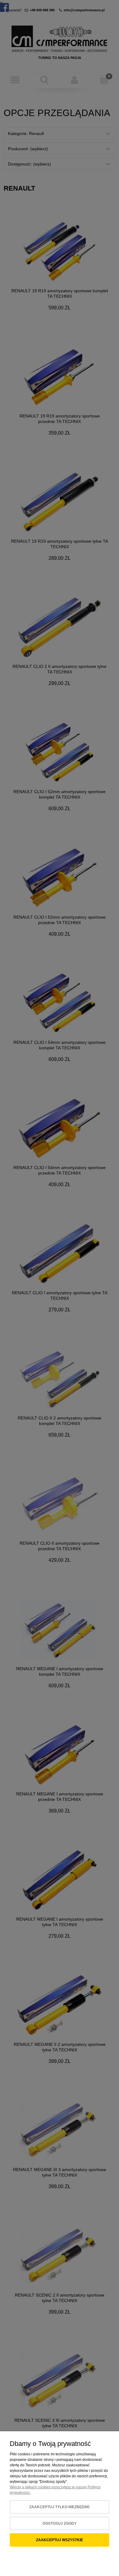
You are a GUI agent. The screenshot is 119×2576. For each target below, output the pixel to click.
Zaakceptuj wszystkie (60, 2540)
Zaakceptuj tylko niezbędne (60, 2507)
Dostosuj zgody (60, 2523)
